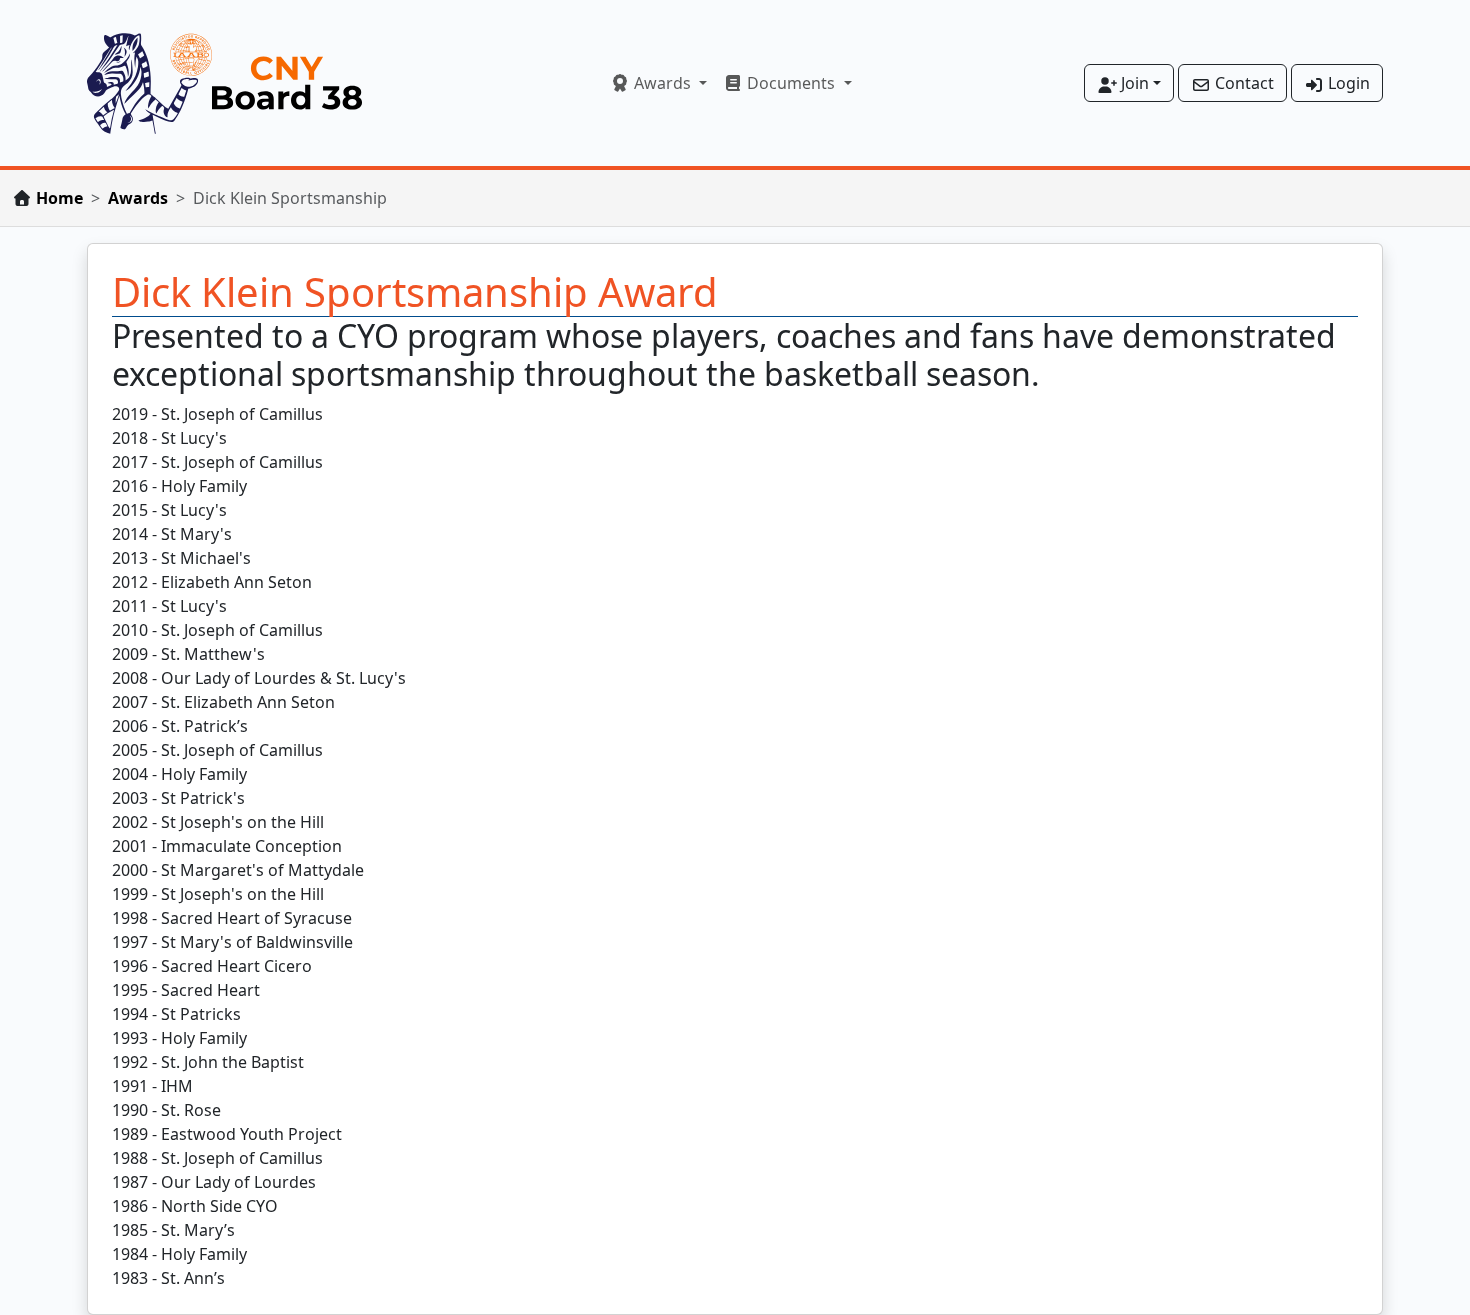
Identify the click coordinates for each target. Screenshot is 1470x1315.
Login (1347, 83)
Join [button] (1133, 83)
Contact (1242, 83)
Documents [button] (791, 83)
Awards (138, 198)
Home (59, 198)
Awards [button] (662, 83)
